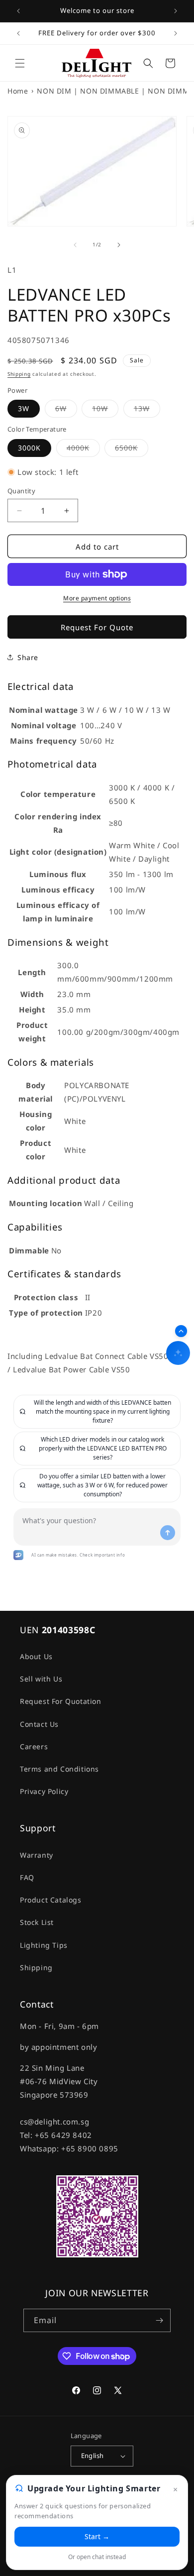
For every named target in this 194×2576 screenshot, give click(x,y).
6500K (132, 450)
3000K (29, 448)
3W (24, 408)
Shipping (19, 374)
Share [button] (28, 657)
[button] (20, 63)
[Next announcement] (176, 11)
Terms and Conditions (59, 1769)
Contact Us (39, 1724)
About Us (36, 1656)
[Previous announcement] (18, 11)
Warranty (37, 1855)
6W (66, 410)
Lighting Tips (44, 1945)
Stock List (37, 1922)
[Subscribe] (159, 2320)
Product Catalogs (51, 1900)
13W (147, 410)
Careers (34, 1746)
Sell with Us (41, 1679)
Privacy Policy (44, 1791)
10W (105, 410)
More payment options (97, 598)
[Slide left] (75, 245)
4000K (83, 450)
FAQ (27, 1877)
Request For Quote (97, 627)
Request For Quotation (61, 1701)
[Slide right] (119, 245)
